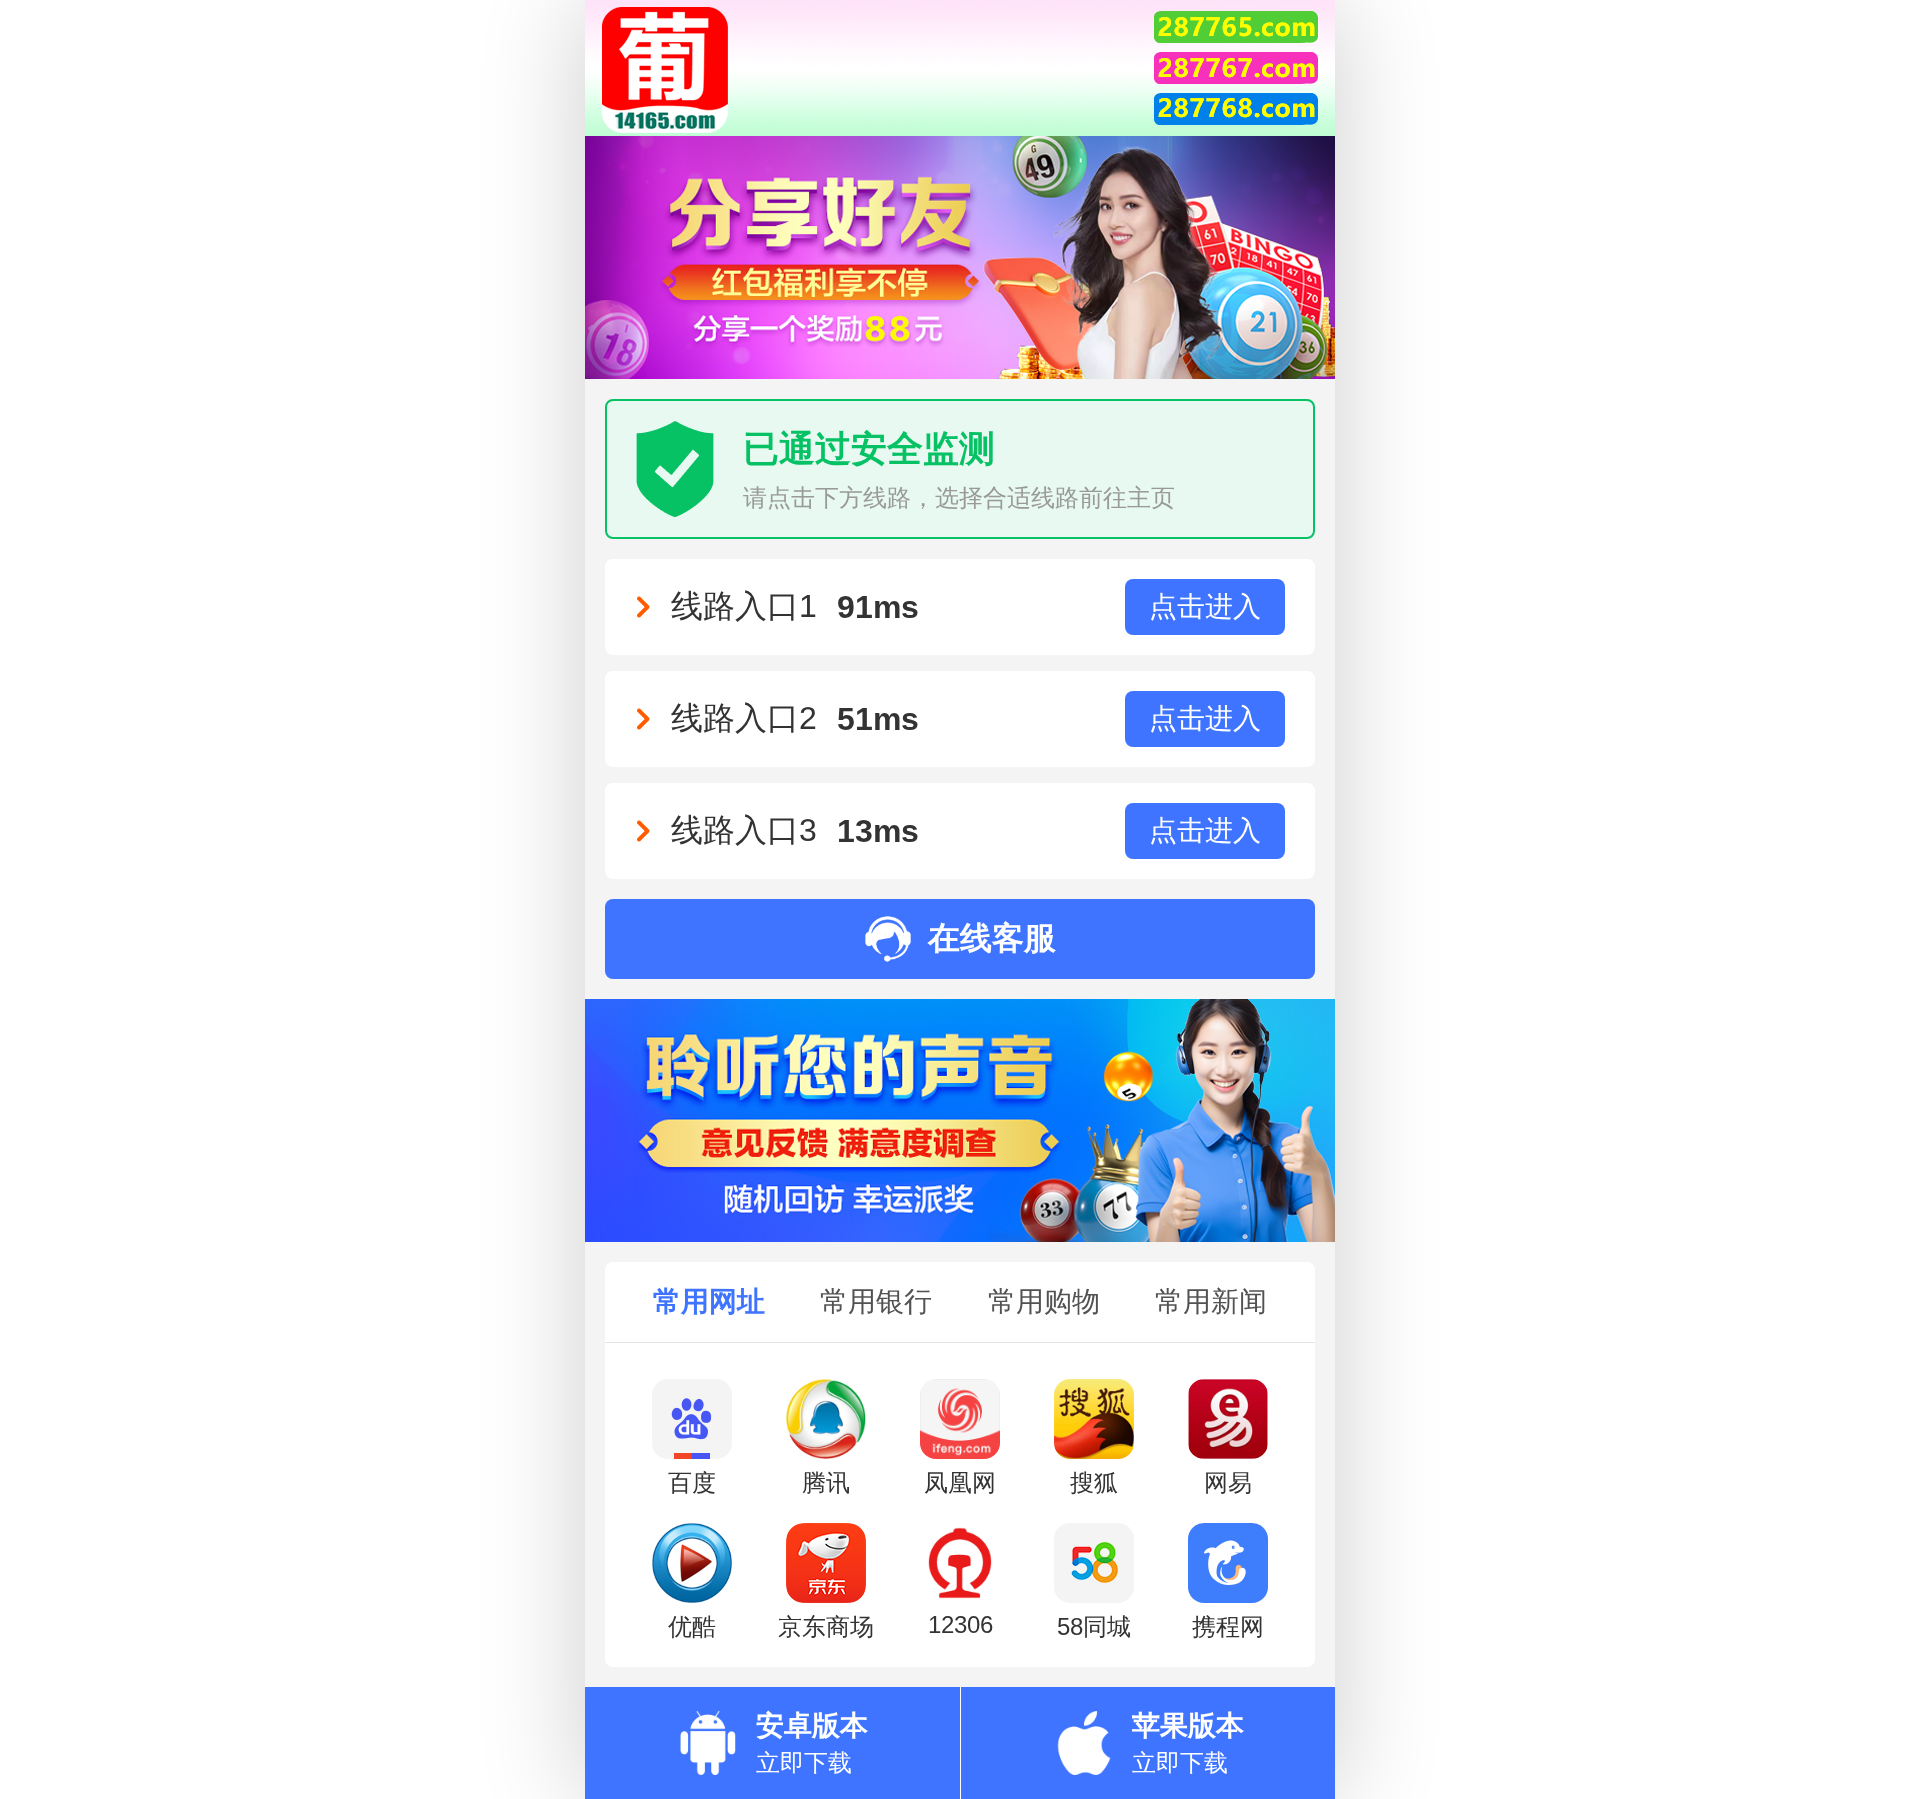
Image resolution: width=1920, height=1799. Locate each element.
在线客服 (992, 938)
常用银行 (876, 1301)
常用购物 (1044, 1301)
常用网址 (709, 1301)
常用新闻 (1211, 1301)
